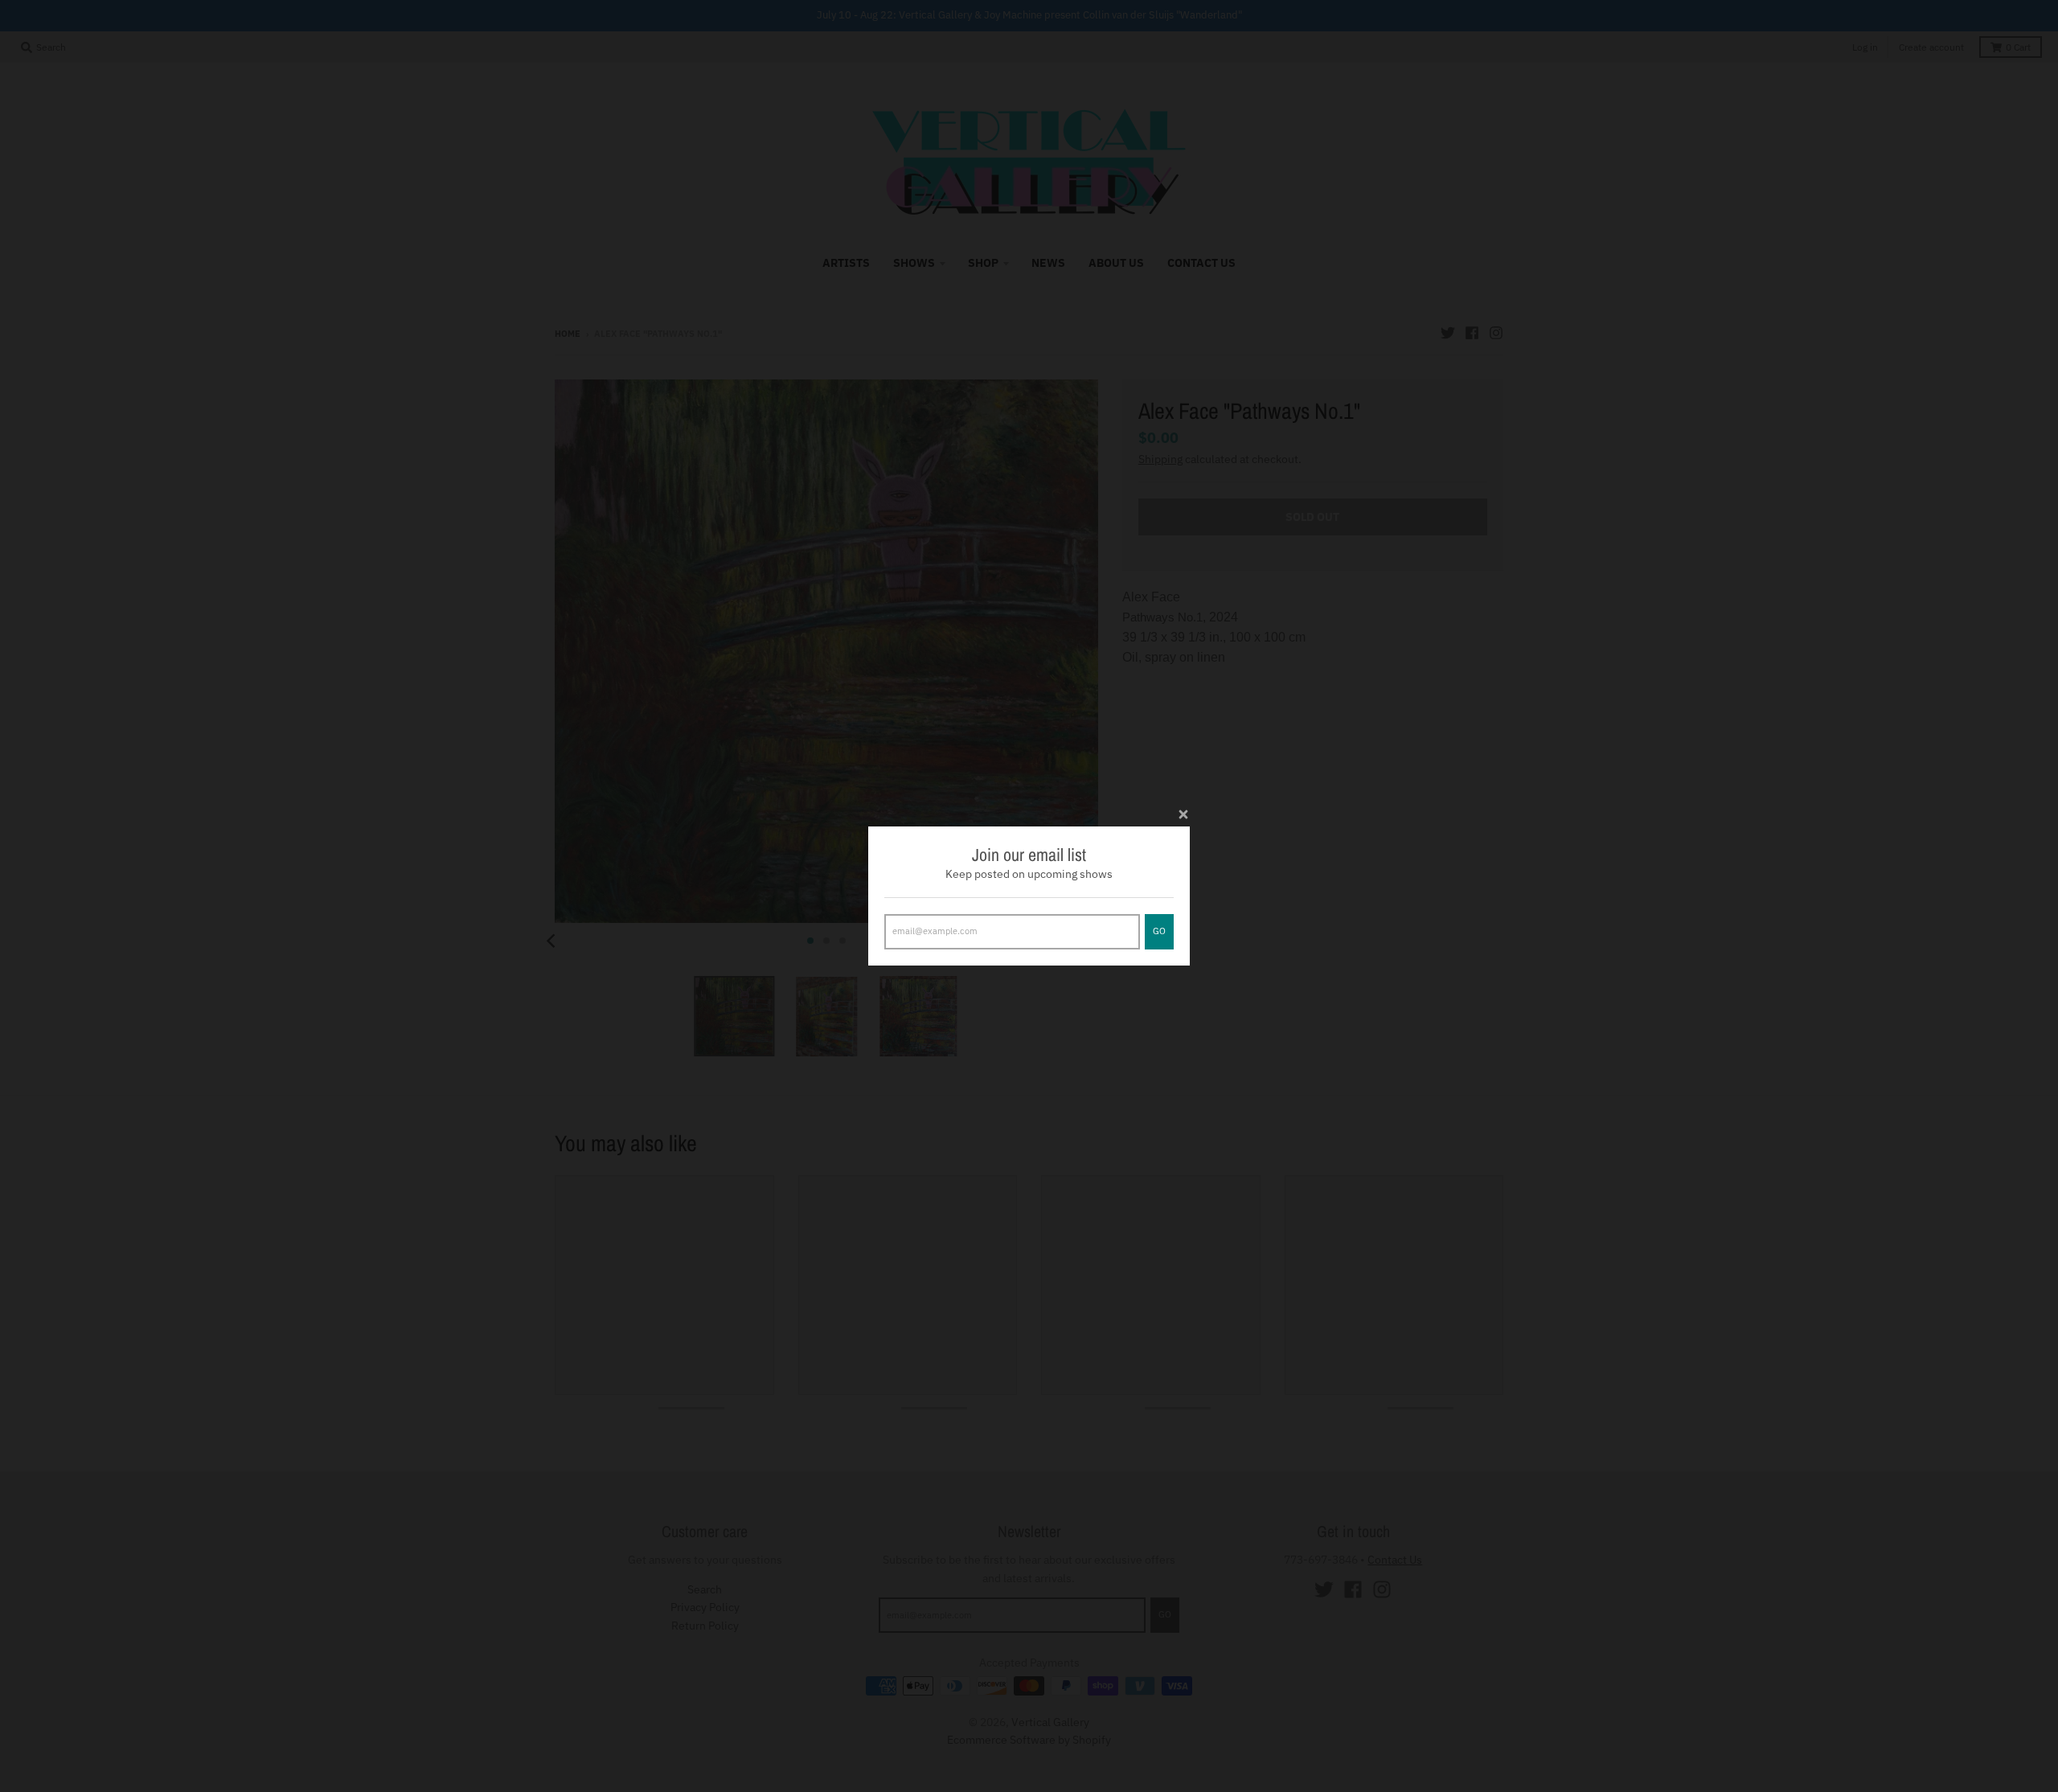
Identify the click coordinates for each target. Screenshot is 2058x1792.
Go (1159, 931)
